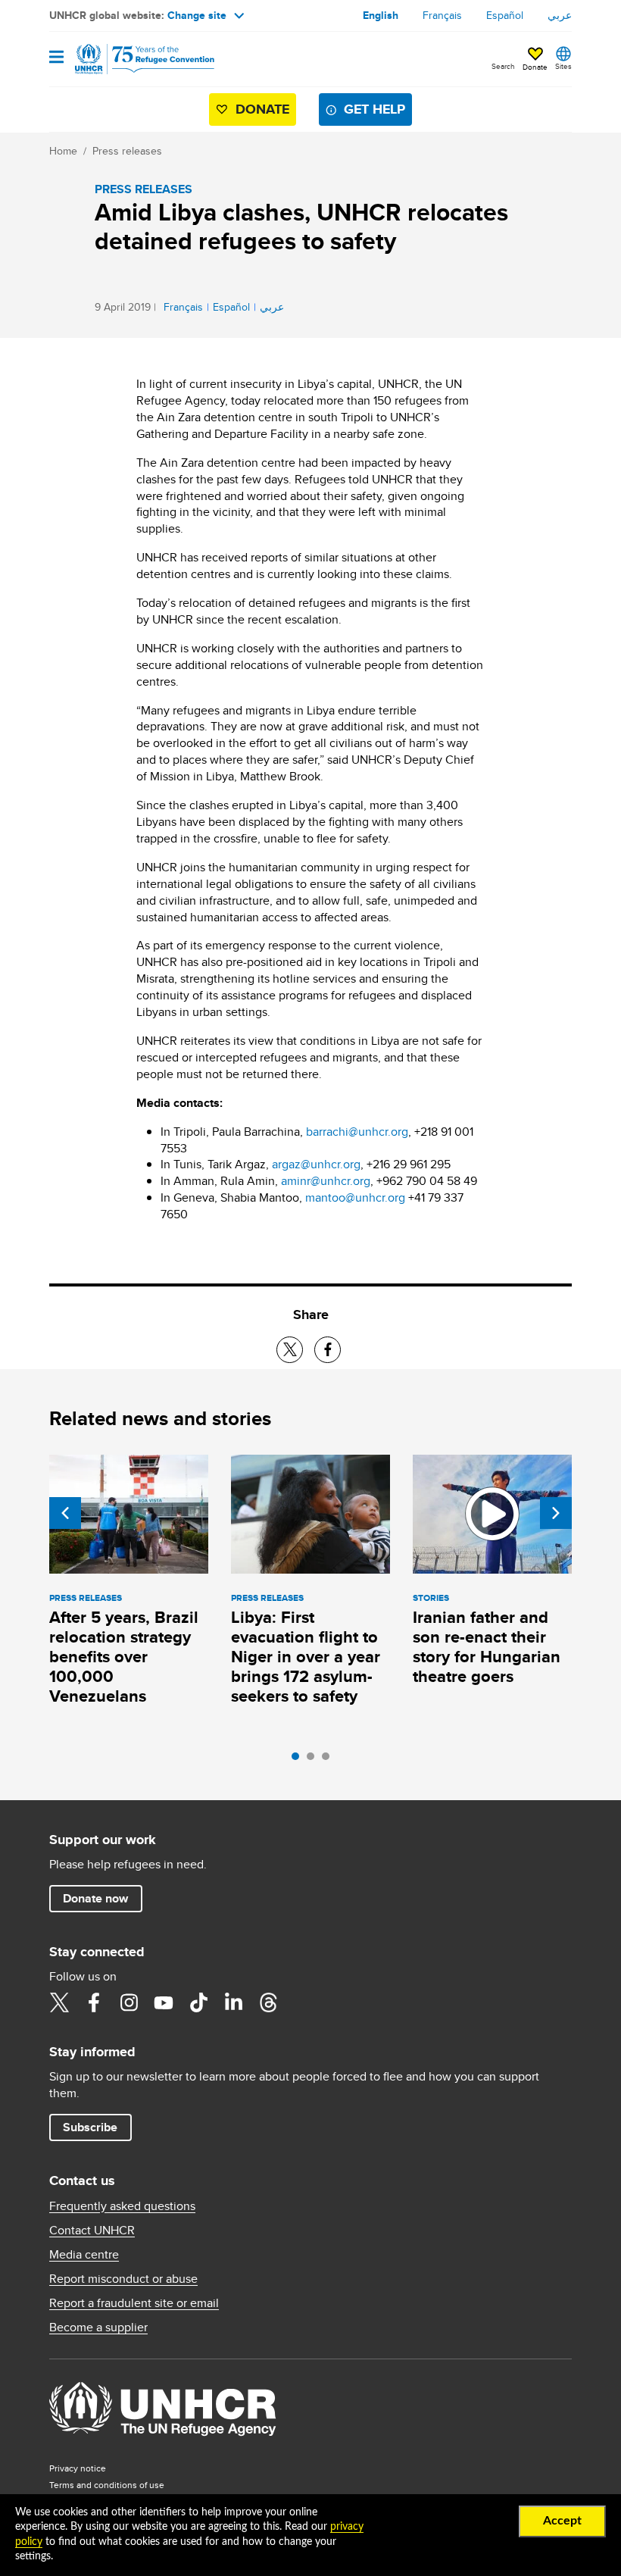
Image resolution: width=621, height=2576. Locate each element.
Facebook (94, 2002)
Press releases (127, 151)
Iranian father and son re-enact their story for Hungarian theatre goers (487, 1647)
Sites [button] (563, 66)
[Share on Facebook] (328, 1350)
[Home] (126, 59)
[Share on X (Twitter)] (290, 1350)
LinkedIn (233, 2002)
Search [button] (503, 66)
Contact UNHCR (92, 2231)
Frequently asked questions (122, 2206)
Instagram (129, 2002)
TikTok (198, 2002)
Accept (562, 2521)
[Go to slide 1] (299, 1760)
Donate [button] (535, 67)
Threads (268, 2002)
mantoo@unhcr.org (355, 1197)
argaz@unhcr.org (316, 1164)
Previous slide (65, 1513)
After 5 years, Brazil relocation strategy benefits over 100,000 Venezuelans (124, 1657)
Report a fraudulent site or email (134, 2303)
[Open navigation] (56, 58)
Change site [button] (197, 15)
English (381, 15)
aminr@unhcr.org (326, 1181)
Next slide (556, 1513)
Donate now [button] (95, 1898)
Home (63, 151)
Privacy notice (78, 2468)
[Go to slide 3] (329, 1760)
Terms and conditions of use (107, 2485)
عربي (560, 15)
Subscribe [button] (90, 2127)
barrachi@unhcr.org (357, 1132)
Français (442, 15)
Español (505, 15)
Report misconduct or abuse (123, 2279)
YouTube (164, 2002)
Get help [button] (374, 109)
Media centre (84, 2255)
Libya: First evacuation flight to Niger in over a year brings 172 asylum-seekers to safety (306, 1657)
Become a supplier (98, 2327)
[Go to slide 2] (314, 1760)
